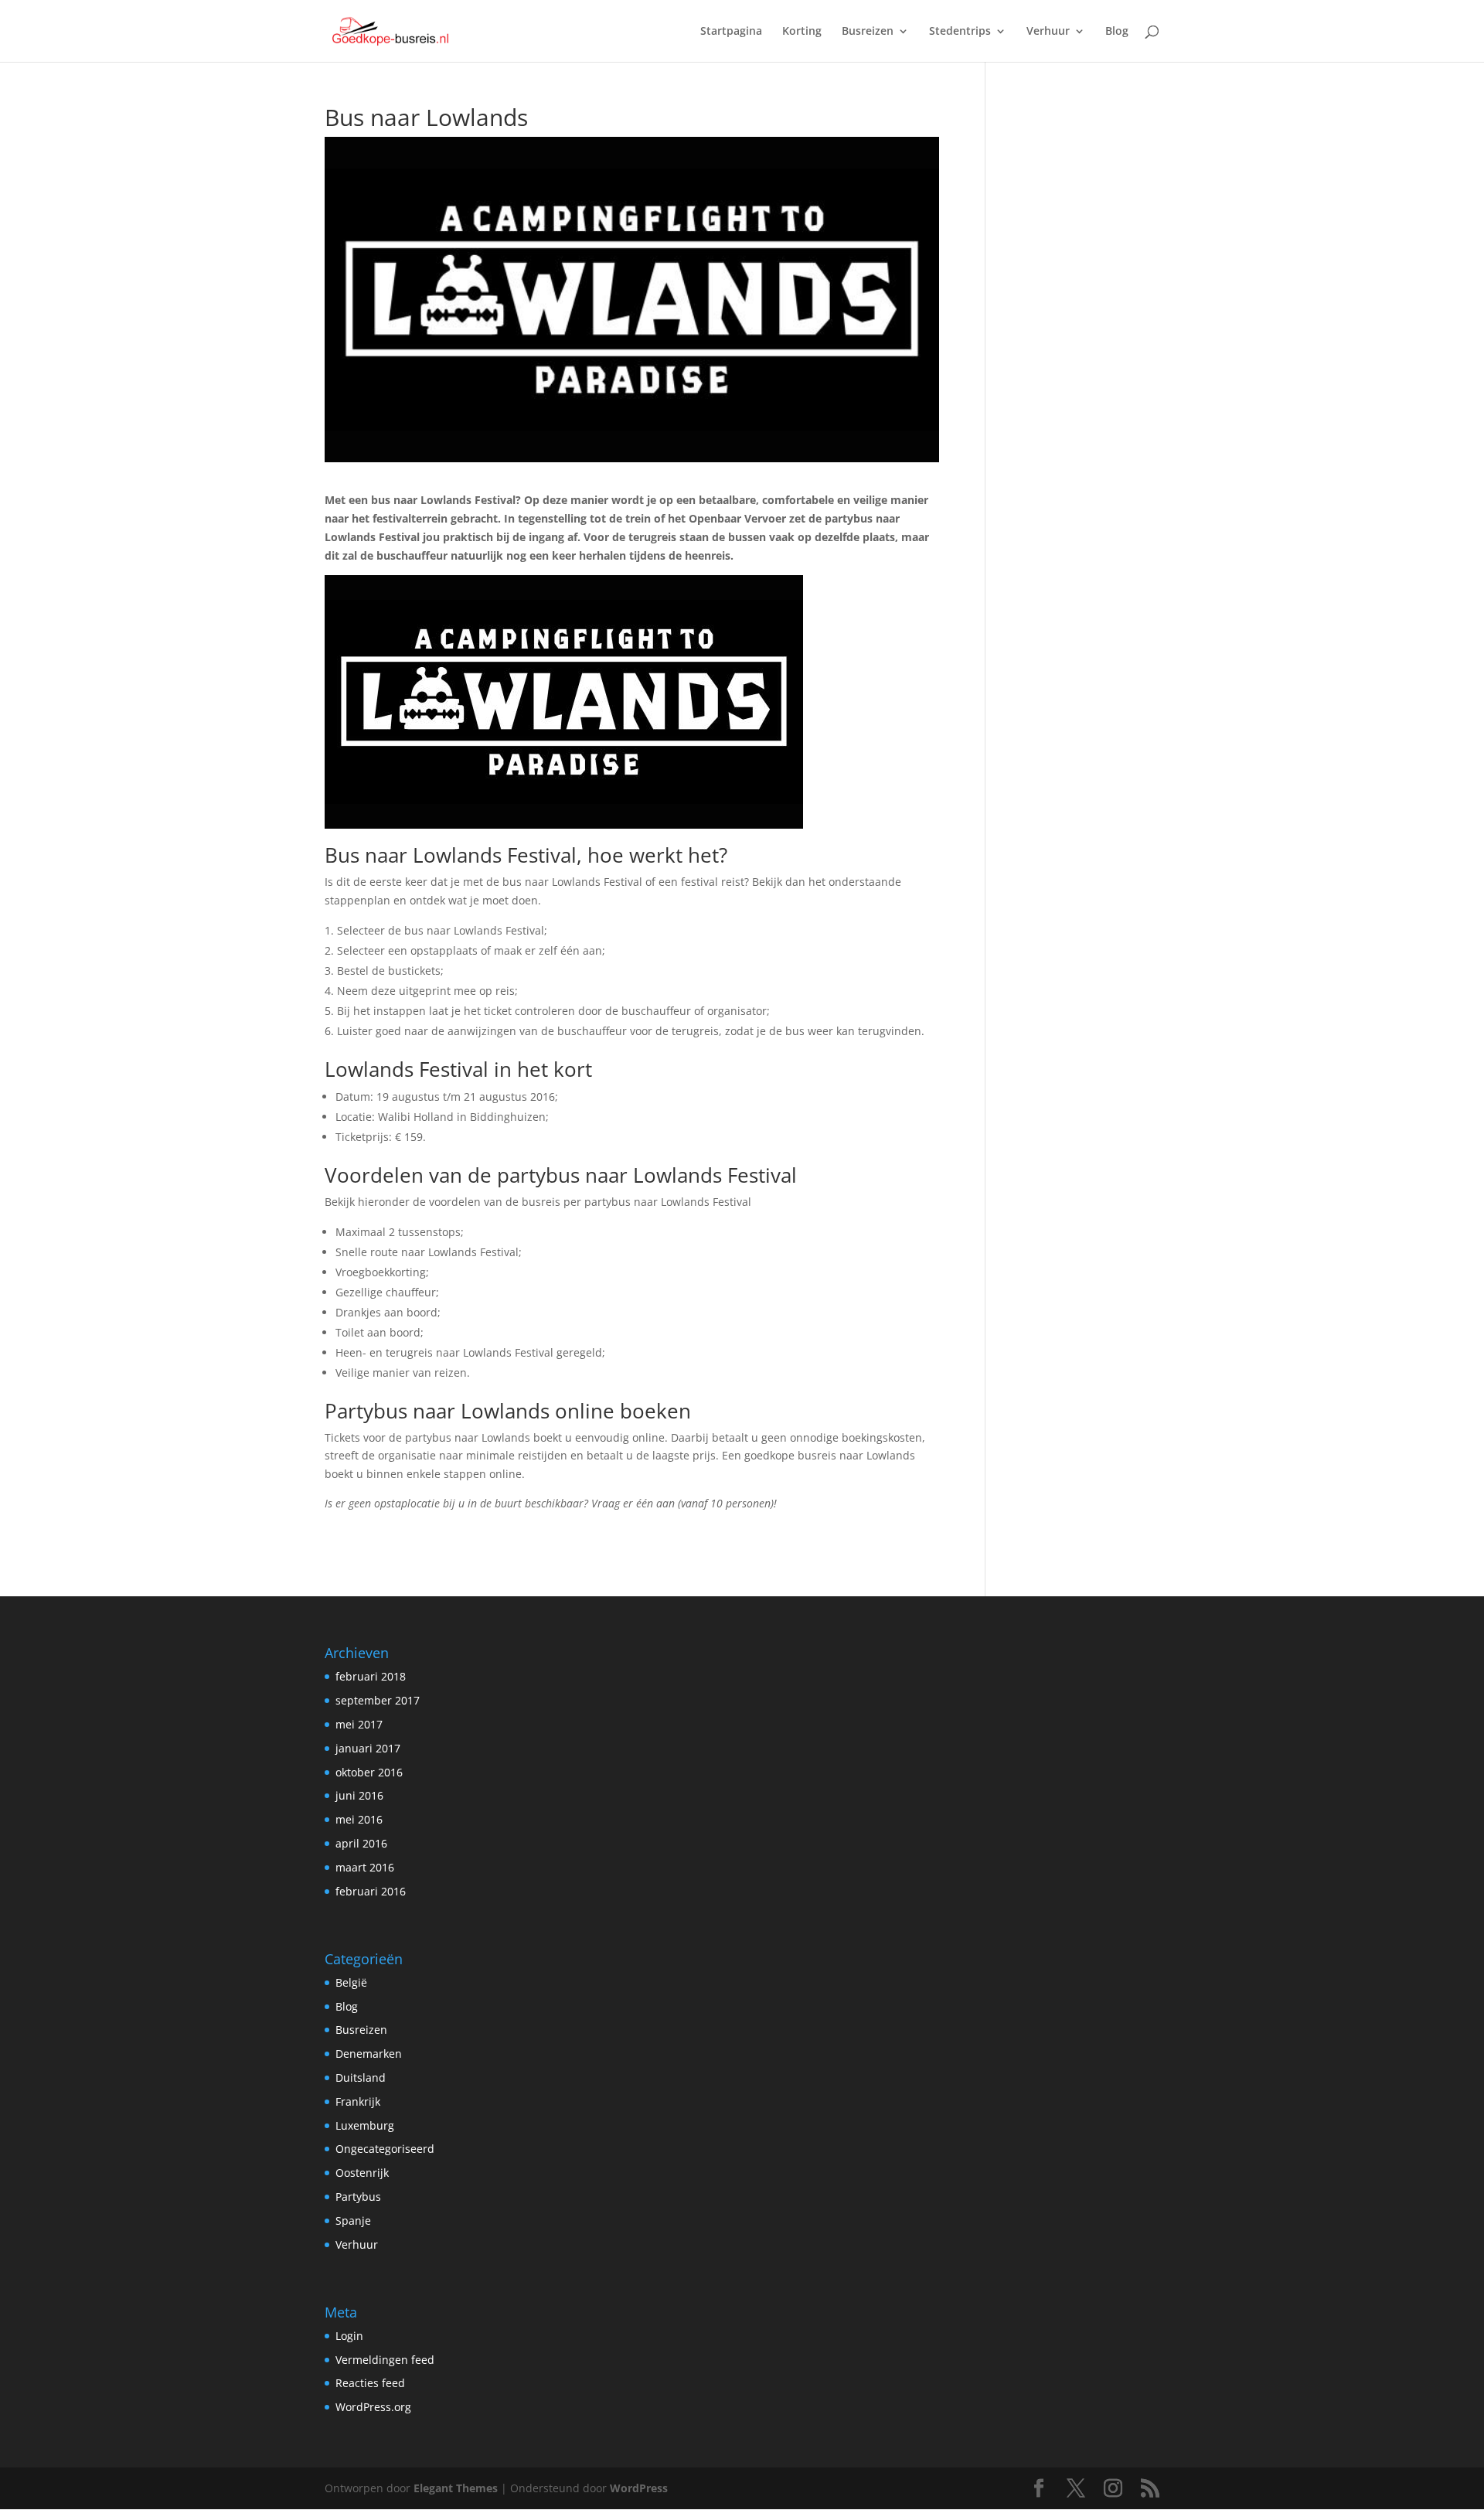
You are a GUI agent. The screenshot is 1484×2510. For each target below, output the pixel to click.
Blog (1117, 32)
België (351, 1982)
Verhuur (1048, 32)
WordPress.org (373, 2407)
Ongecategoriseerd (385, 2149)
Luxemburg (365, 2125)
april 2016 (361, 1843)
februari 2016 (371, 1891)
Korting (802, 32)
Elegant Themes (456, 2488)
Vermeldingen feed (385, 2360)
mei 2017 (359, 1724)
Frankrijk (358, 2101)
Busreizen (868, 32)
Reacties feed (370, 2383)
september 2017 (378, 1700)
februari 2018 (371, 1676)
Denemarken (369, 2054)
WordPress (639, 2488)
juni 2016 (359, 1795)
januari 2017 (368, 1748)
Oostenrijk (362, 2173)
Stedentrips (960, 32)
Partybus (358, 2197)
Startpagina (731, 32)
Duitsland (361, 2077)
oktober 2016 (369, 1772)
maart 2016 (365, 1867)
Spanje (353, 2221)
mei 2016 (359, 1819)
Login (349, 2336)
